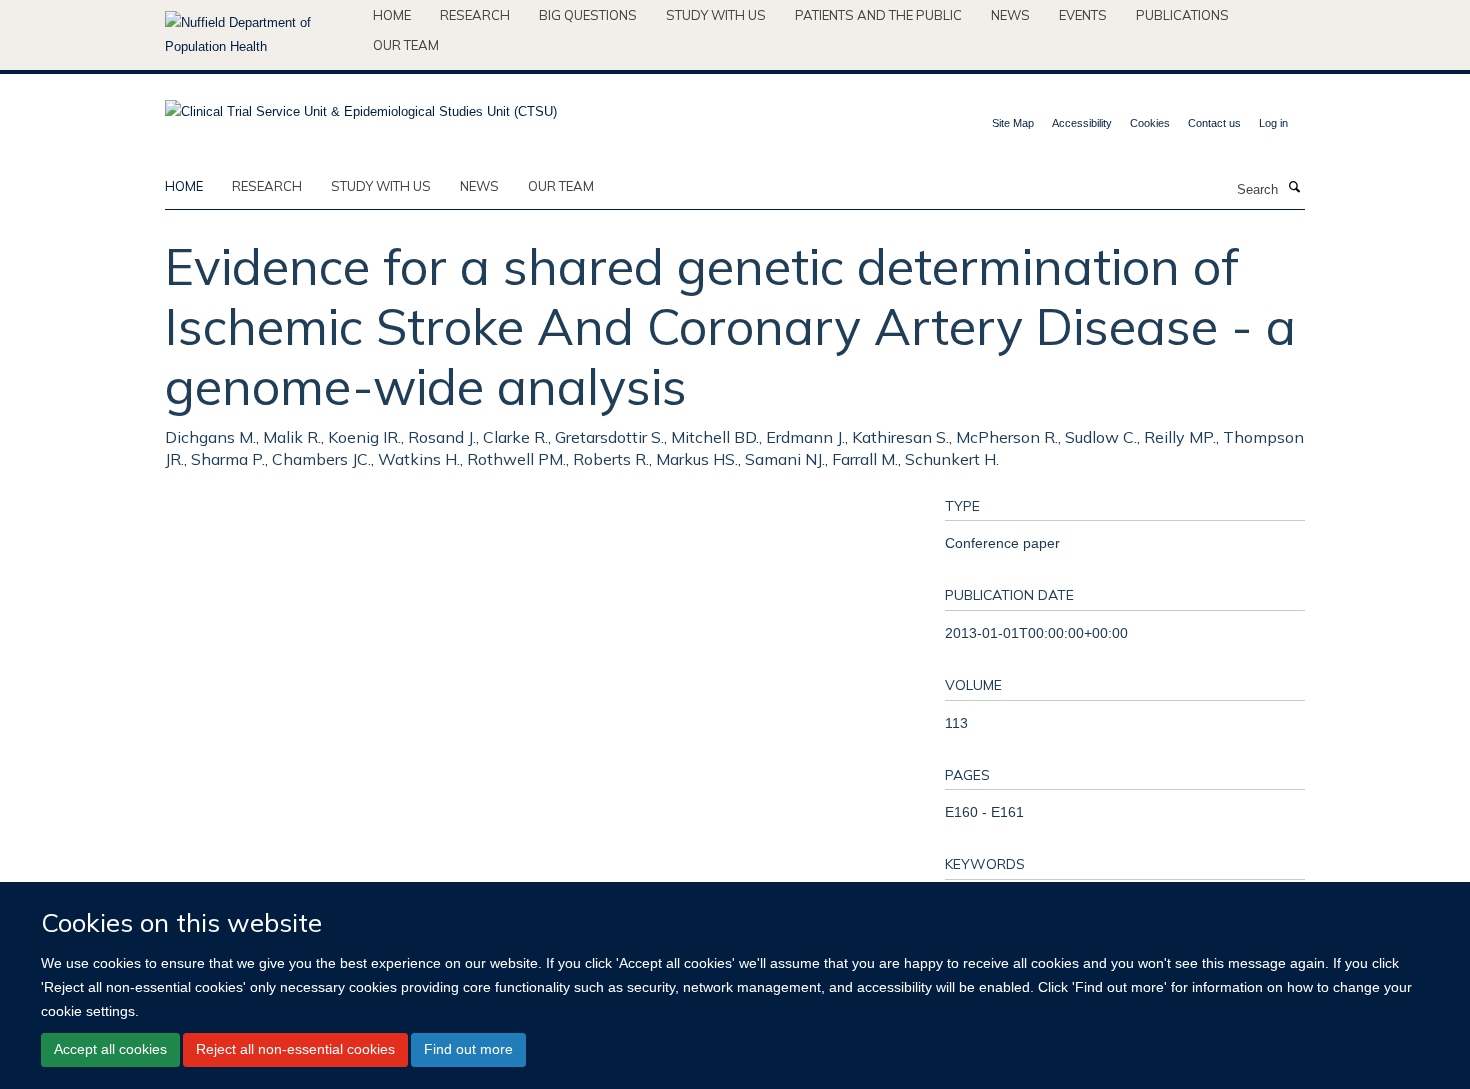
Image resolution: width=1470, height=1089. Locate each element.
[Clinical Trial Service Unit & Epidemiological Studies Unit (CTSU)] (361, 105)
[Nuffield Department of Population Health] (261, 35)
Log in (1273, 123)
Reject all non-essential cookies (295, 1049)
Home (392, 15)
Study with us (716, 15)
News (1010, 15)
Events (1083, 15)
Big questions (588, 15)
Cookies (1150, 123)
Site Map (1013, 123)
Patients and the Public (878, 15)
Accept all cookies (110, 1049)
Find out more (468, 1049)
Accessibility (1082, 123)
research (267, 186)
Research (475, 15)
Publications (1182, 15)
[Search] (1294, 188)
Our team (406, 45)
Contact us (1214, 123)
